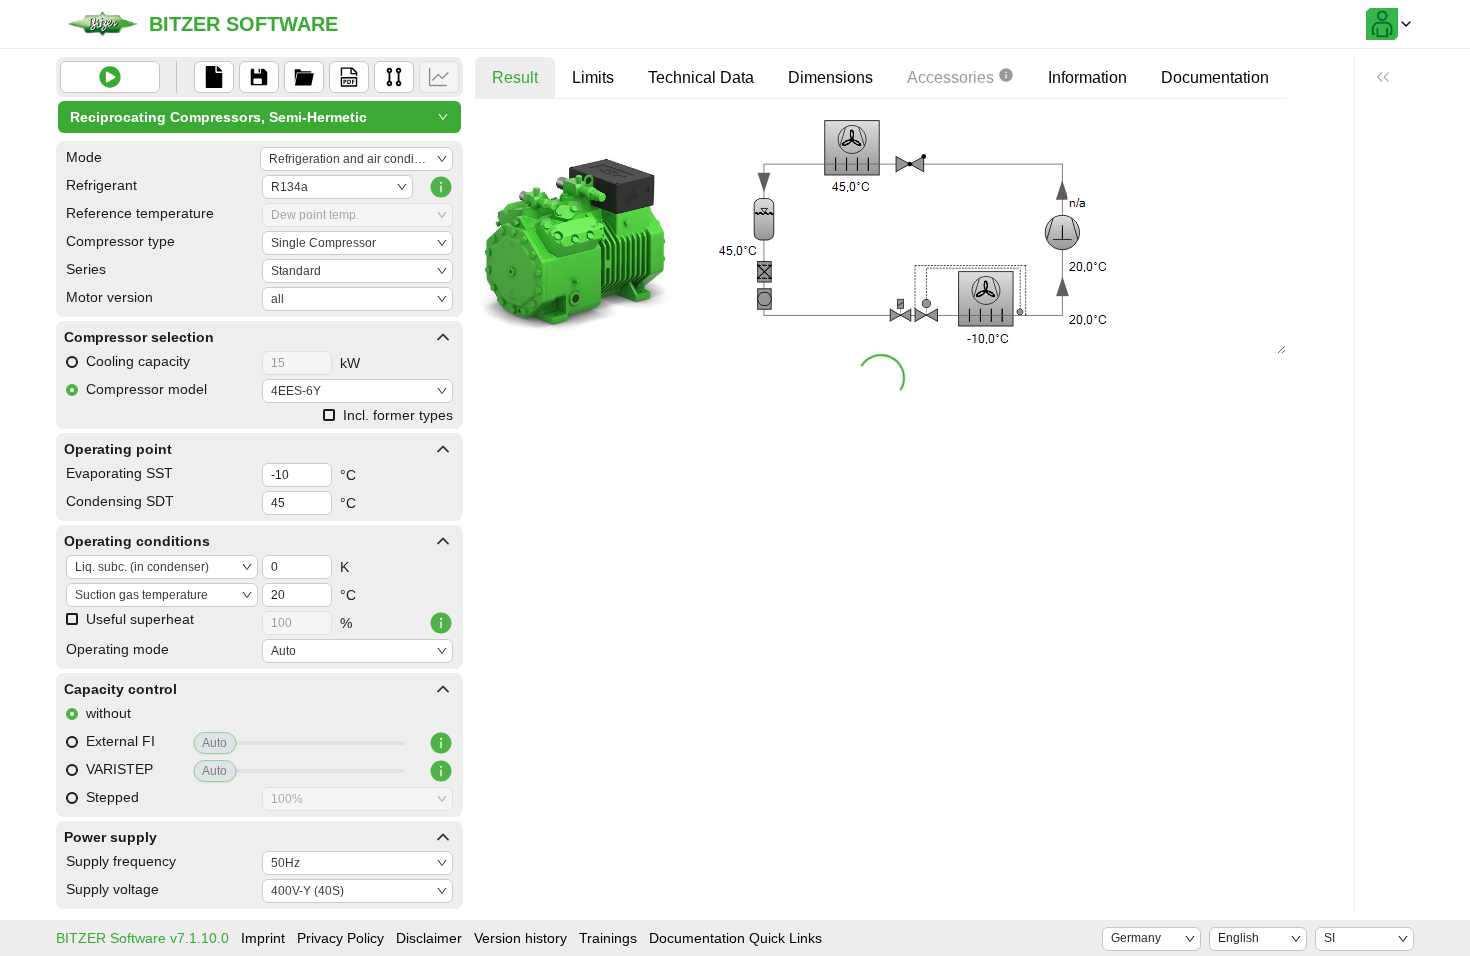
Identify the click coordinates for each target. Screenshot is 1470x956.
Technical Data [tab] (701, 77)
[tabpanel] (880, 258)
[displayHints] (1383, 77)
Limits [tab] (593, 77)
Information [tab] (1087, 77)
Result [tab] (515, 77)
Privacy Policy (340, 938)
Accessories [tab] (950, 77)
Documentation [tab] (1215, 77)
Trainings (608, 938)
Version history (520, 938)
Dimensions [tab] (830, 77)
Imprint (263, 938)
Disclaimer (429, 938)
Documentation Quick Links (735, 938)
